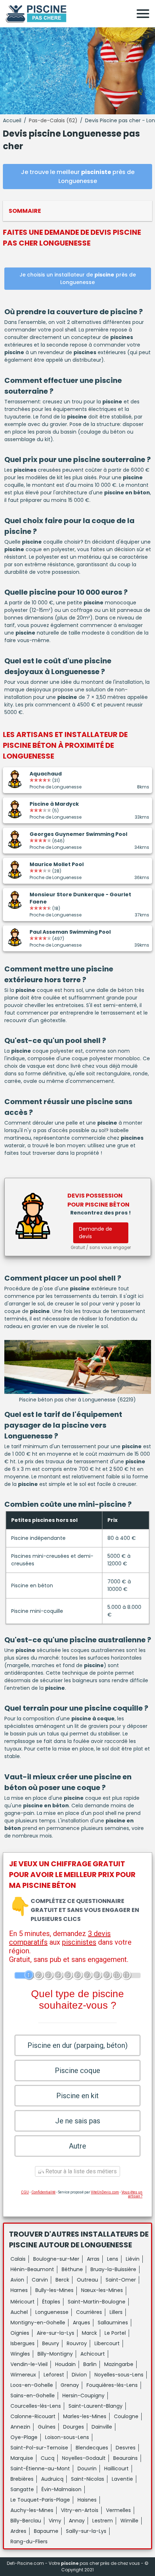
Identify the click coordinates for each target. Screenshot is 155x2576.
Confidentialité (43, 2192)
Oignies (20, 2333)
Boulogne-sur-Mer (56, 2259)
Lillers (116, 2312)
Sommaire (25, 211)
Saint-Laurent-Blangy (96, 2406)
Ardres (18, 2531)
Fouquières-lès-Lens (112, 2385)
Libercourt (107, 2343)
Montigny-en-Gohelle (38, 2323)
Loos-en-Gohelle (32, 2385)
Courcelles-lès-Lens (36, 2406)
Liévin (133, 2259)
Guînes (47, 2427)
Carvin (40, 2280)
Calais (18, 2259)
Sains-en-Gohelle (33, 2396)
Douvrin (87, 2469)
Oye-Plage (24, 2437)
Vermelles (118, 2510)
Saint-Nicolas (88, 2479)
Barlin (90, 2364)
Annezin (20, 2427)
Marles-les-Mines (85, 2416)
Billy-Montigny (55, 2354)
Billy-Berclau (26, 2521)
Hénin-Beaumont (32, 2269)
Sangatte (22, 2489)
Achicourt (93, 2354)
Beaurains (125, 2458)
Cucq (48, 2458)
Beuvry (51, 2343)
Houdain (65, 2364)
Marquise (22, 2458)
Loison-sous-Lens (67, 2437)
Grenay (70, 2385)
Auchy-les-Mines (32, 2510)
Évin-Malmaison (61, 2489)
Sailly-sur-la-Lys (86, 2531)
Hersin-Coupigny (83, 2396)
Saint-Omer (121, 2280)
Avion (17, 2280)
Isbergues (23, 2343)
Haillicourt (116, 2469)
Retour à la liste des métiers (80, 2171)
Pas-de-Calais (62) (53, 120)
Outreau (87, 2280)
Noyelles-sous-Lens (119, 2375)
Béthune (72, 2269)
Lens (113, 2259)
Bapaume (46, 2531)
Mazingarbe (119, 2364)
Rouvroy (77, 2343)
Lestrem (103, 2521)
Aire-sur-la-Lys (56, 2333)
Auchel (19, 2312)
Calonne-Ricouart (33, 2416)
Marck (89, 2333)
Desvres (126, 2448)
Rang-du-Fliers (29, 2541)
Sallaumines (113, 2323)
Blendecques (92, 2448)
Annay (77, 2521)
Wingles (20, 2354)
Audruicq (52, 2479)
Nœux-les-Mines (102, 2290)
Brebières (22, 2479)
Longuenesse (52, 2312)
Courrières (89, 2312)
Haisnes (87, 2500)
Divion (79, 2375)
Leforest (54, 2375)
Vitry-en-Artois (80, 2510)
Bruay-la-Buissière (113, 2269)
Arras (93, 2259)
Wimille (129, 2521)
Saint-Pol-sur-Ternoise (39, 2448)
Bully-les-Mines (54, 2290)
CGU (25, 2192)
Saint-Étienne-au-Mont (40, 2469)
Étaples (51, 2302)
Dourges (74, 2427)
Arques (81, 2323)
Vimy (55, 2521)
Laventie (122, 2479)
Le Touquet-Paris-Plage (40, 2500)
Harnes (19, 2290)
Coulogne (126, 2416)
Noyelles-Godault (84, 2458)
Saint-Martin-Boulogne (97, 2302)
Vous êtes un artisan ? (132, 2194)
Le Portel (115, 2333)
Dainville (102, 2427)
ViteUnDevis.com (105, 2192)
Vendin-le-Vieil (29, 2364)
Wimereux (23, 2375)
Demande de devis (96, 1233)
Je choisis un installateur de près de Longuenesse (78, 278)
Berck (62, 2280)
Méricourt (23, 2302)
